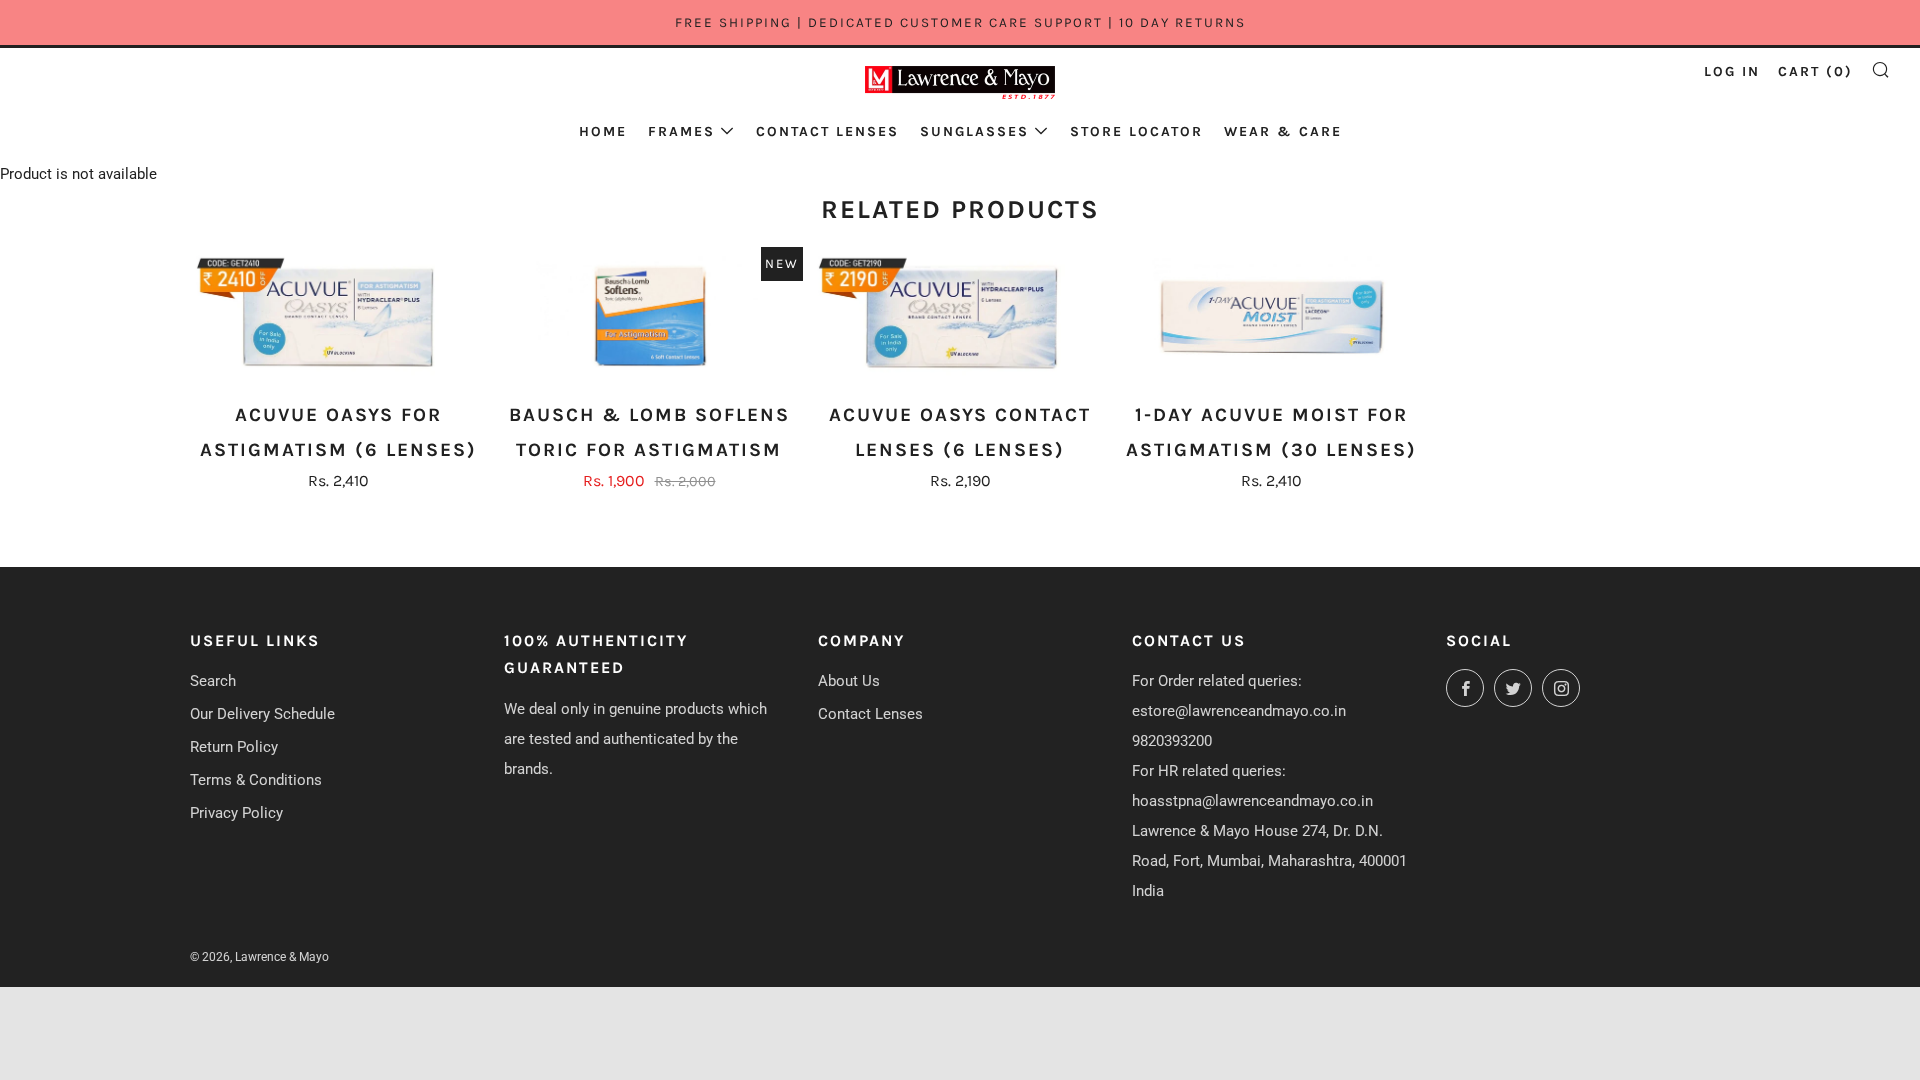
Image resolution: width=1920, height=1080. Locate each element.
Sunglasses (974, 131)
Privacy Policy (236, 813)
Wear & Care (1283, 131)
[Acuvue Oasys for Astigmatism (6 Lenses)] (338, 318)
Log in (1732, 71)
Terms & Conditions (256, 780)
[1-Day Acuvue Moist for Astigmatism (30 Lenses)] (1271, 318)
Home (603, 131)
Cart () (1815, 71)
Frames (681, 131)
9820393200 (1172, 741)
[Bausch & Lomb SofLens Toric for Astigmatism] (649, 318)
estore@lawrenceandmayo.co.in (1239, 711)
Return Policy (234, 747)
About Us (849, 681)
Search (213, 681)
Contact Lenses (827, 131)
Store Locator (1136, 131)
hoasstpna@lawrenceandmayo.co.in (1252, 801)
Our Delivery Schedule (262, 714)
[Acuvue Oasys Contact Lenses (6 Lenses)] (960, 318)
